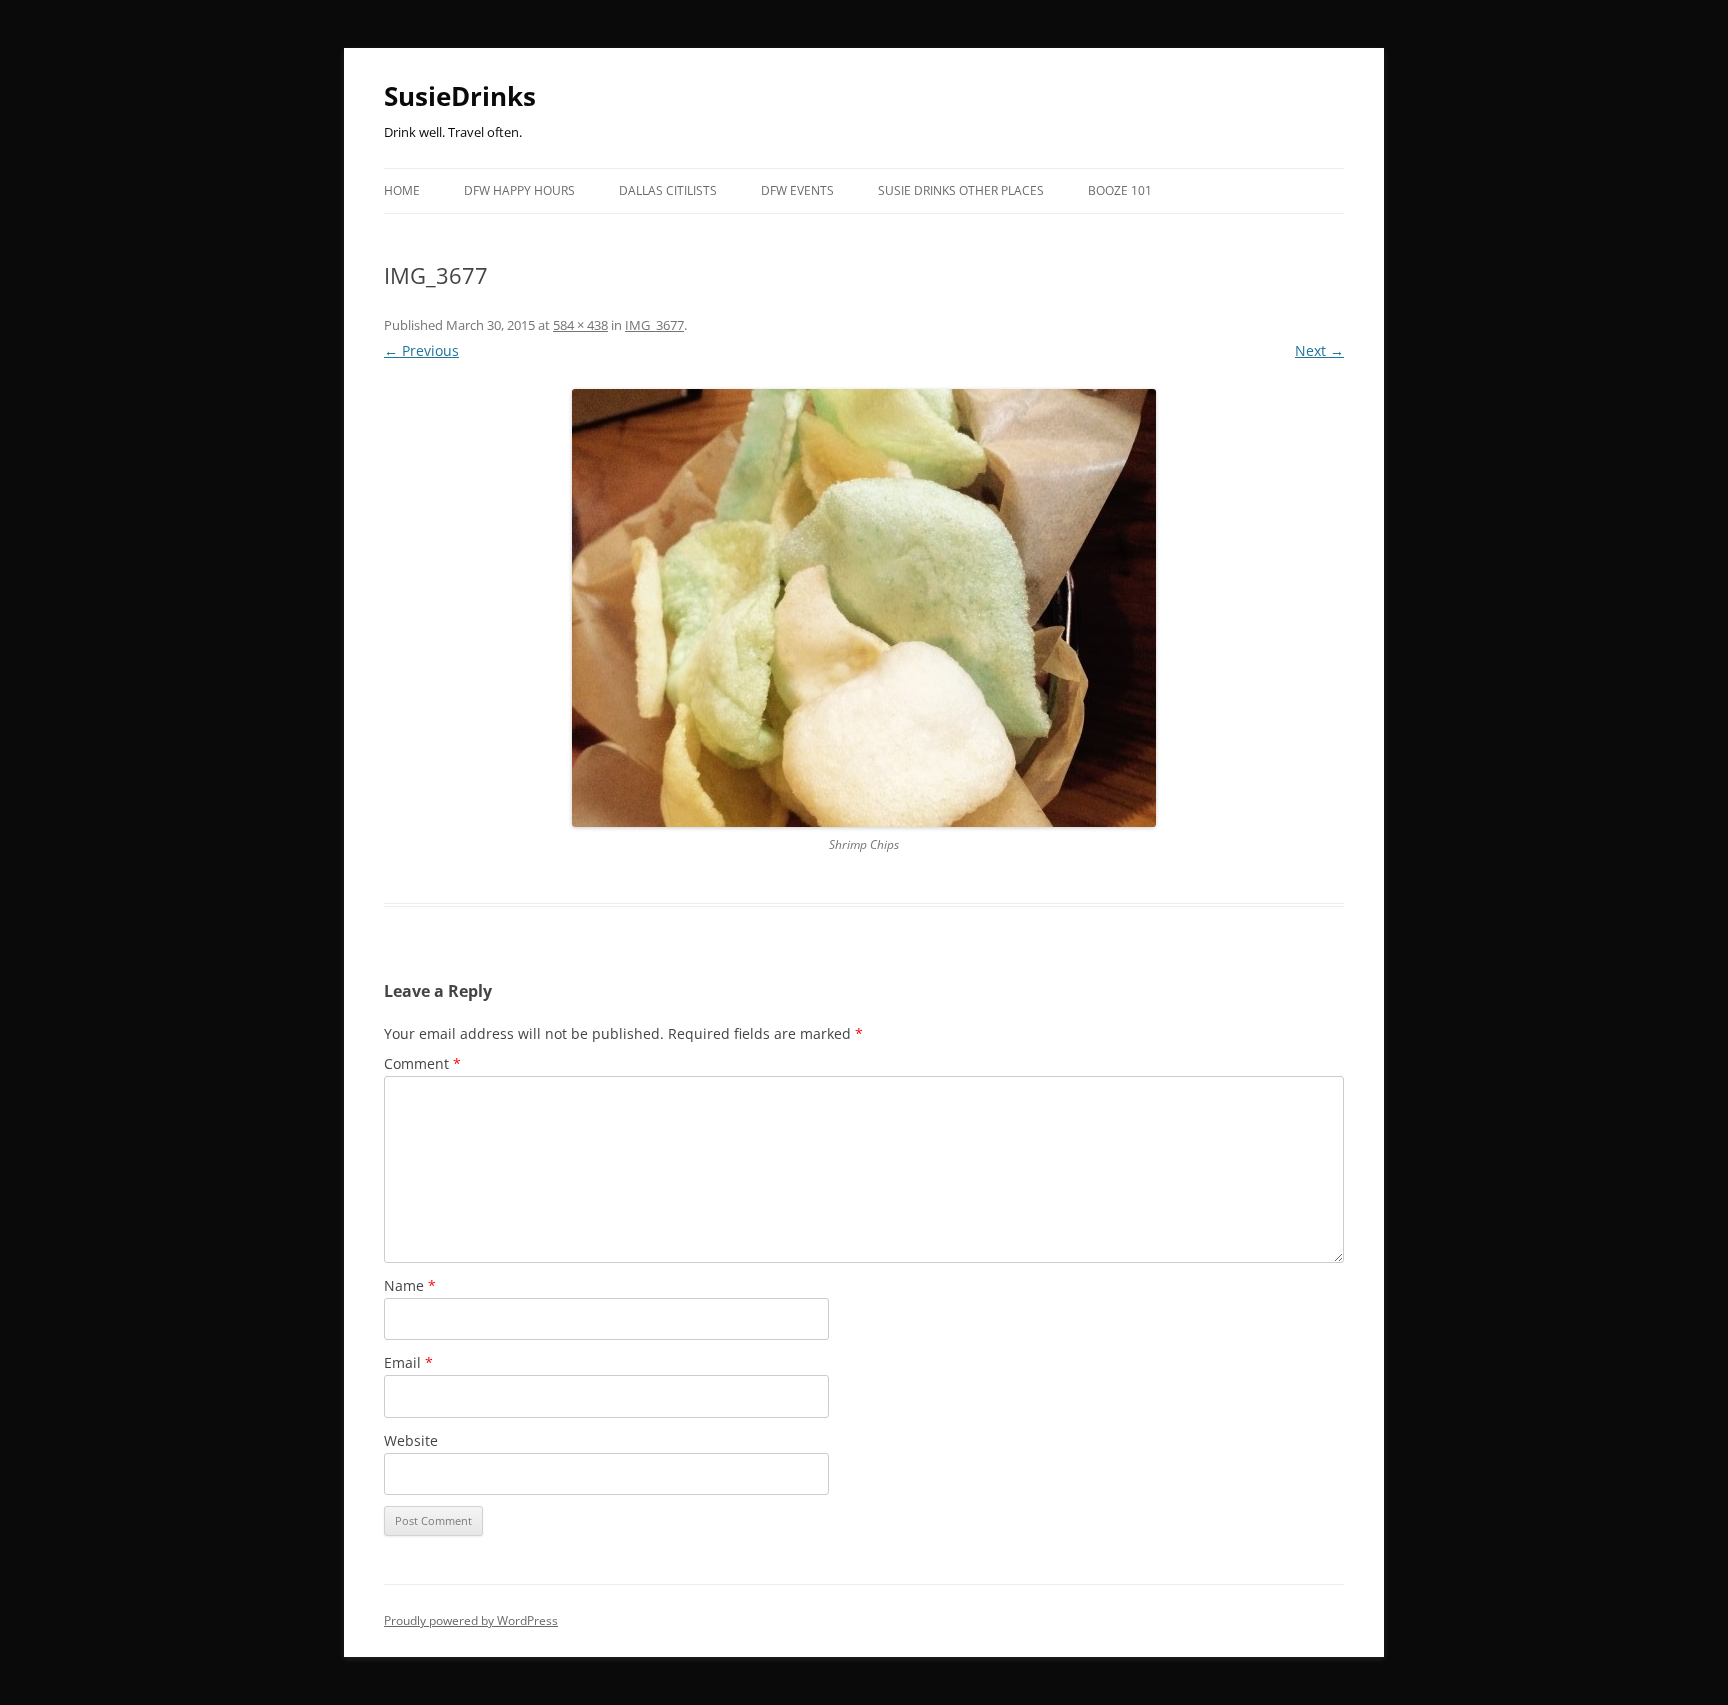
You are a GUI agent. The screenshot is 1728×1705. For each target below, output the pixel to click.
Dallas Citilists (668, 190)
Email (408, 1362)
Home (402, 190)
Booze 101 (1120, 190)
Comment (422, 1063)
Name (410, 1285)
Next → (1319, 350)
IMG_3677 (654, 325)
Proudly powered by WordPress (471, 1620)
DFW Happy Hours (519, 190)
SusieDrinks (460, 96)
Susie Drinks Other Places (961, 190)
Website (411, 1440)
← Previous (421, 350)
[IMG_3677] (864, 608)
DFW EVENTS (797, 190)
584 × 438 (580, 325)
